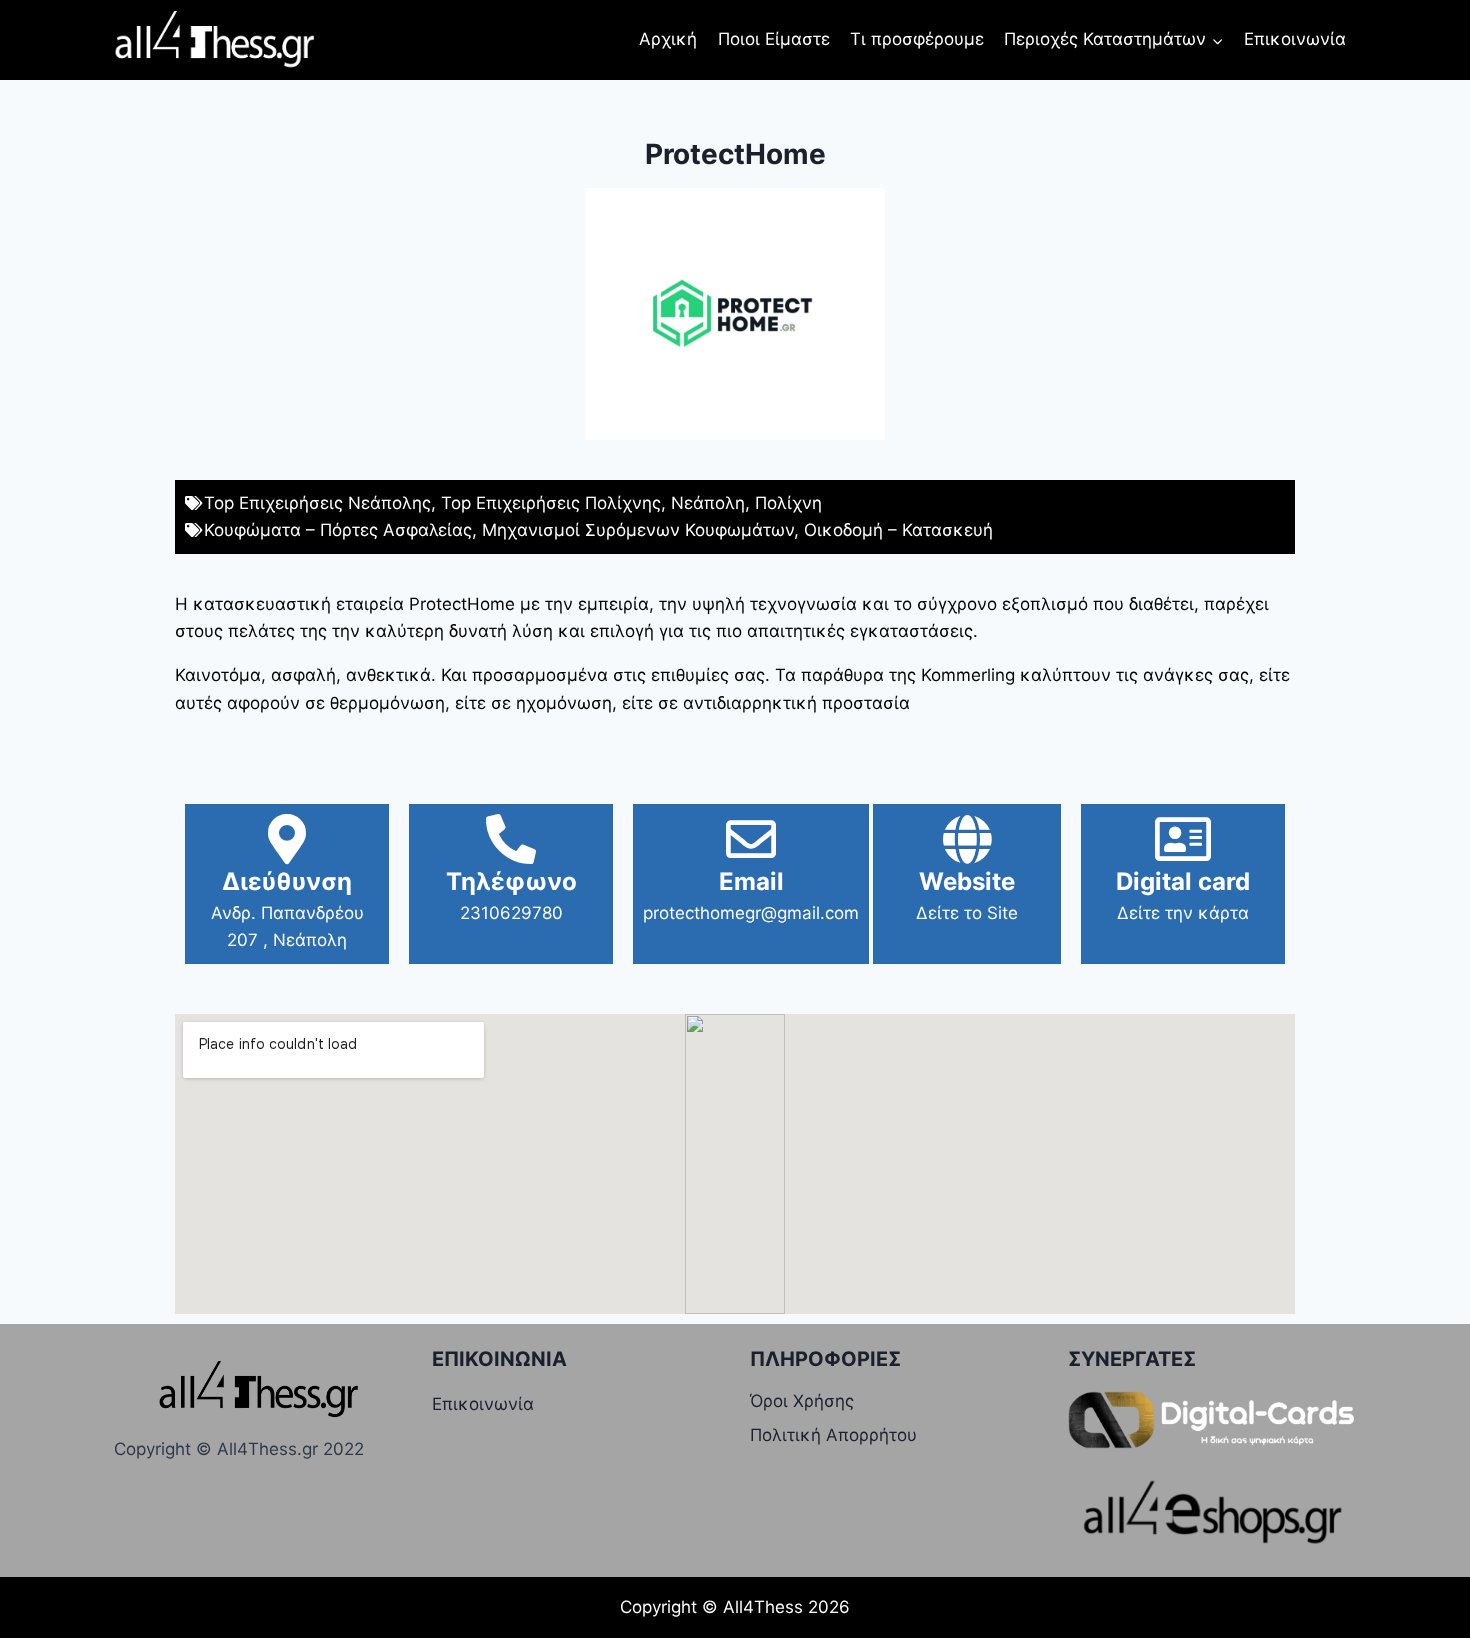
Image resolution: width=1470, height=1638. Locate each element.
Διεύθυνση (287, 881)
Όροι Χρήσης (802, 1401)
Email (751, 881)
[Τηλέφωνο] (511, 839)
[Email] (751, 839)
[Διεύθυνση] (287, 839)
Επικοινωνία (1295, 39)
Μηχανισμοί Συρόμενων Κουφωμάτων (638, 530)
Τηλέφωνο (511, 881)
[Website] (967, 839)
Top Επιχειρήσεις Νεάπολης (317, 503)
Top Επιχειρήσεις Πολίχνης (551, 503)
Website (967, 881)
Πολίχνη (788, 503)
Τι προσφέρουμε (917, 39)
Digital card (1183, 881)
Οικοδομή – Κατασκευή (898, 530)
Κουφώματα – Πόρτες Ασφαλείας (338, 530)
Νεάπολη (708, 503)
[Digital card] (1183, 839)
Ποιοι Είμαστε (774, 39)
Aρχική (668, 39)
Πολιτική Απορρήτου (833, 1435)
